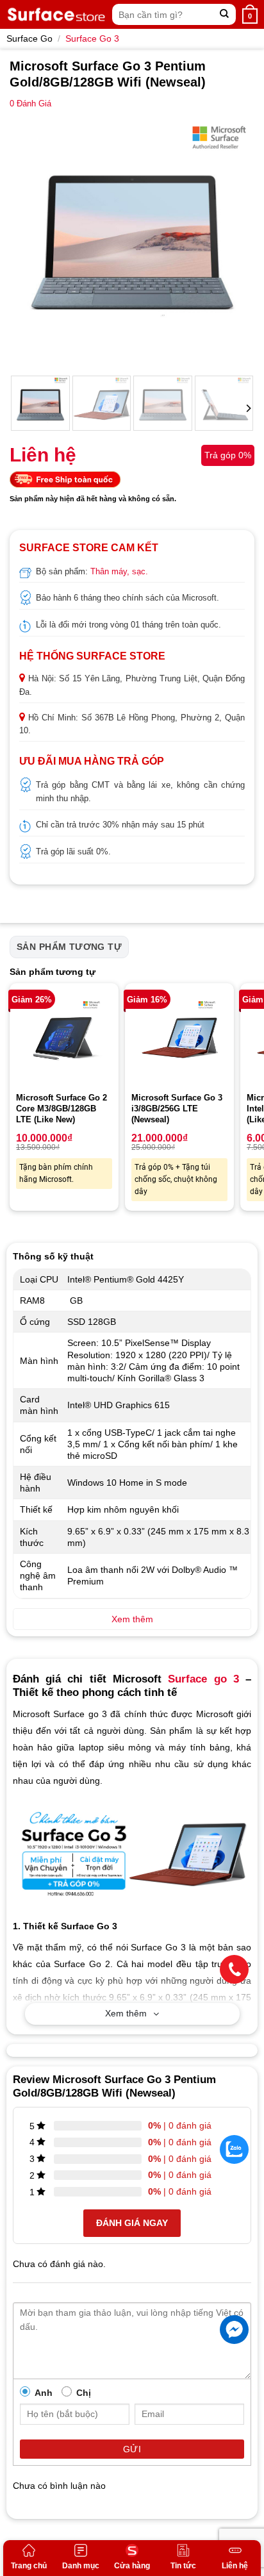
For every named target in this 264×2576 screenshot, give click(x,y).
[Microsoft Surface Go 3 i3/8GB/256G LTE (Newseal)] (179, 1038)
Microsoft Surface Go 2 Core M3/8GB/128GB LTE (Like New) (62, 1109)
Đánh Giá (30, 104)
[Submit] (225, 14)
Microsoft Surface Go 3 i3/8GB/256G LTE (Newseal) (177, 1109)
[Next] (233, 242)
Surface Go (29, 38)
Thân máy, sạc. (119, 571)
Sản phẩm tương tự (69, 947)
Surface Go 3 (92, 38)
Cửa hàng (132, 2566)
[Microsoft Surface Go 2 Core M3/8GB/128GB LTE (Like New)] (64, 1038)
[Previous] (31, 242)
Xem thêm (126, 2013)
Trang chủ (29, 2566)
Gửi (132, 2449)
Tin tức (183, 2566)
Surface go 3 (203, 1679)
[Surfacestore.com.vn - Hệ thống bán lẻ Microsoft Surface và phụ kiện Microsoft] (56, 14)
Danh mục (81, 2566)
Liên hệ (235, 2566)
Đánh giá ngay (132, 2223)
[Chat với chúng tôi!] (234, 2330)
